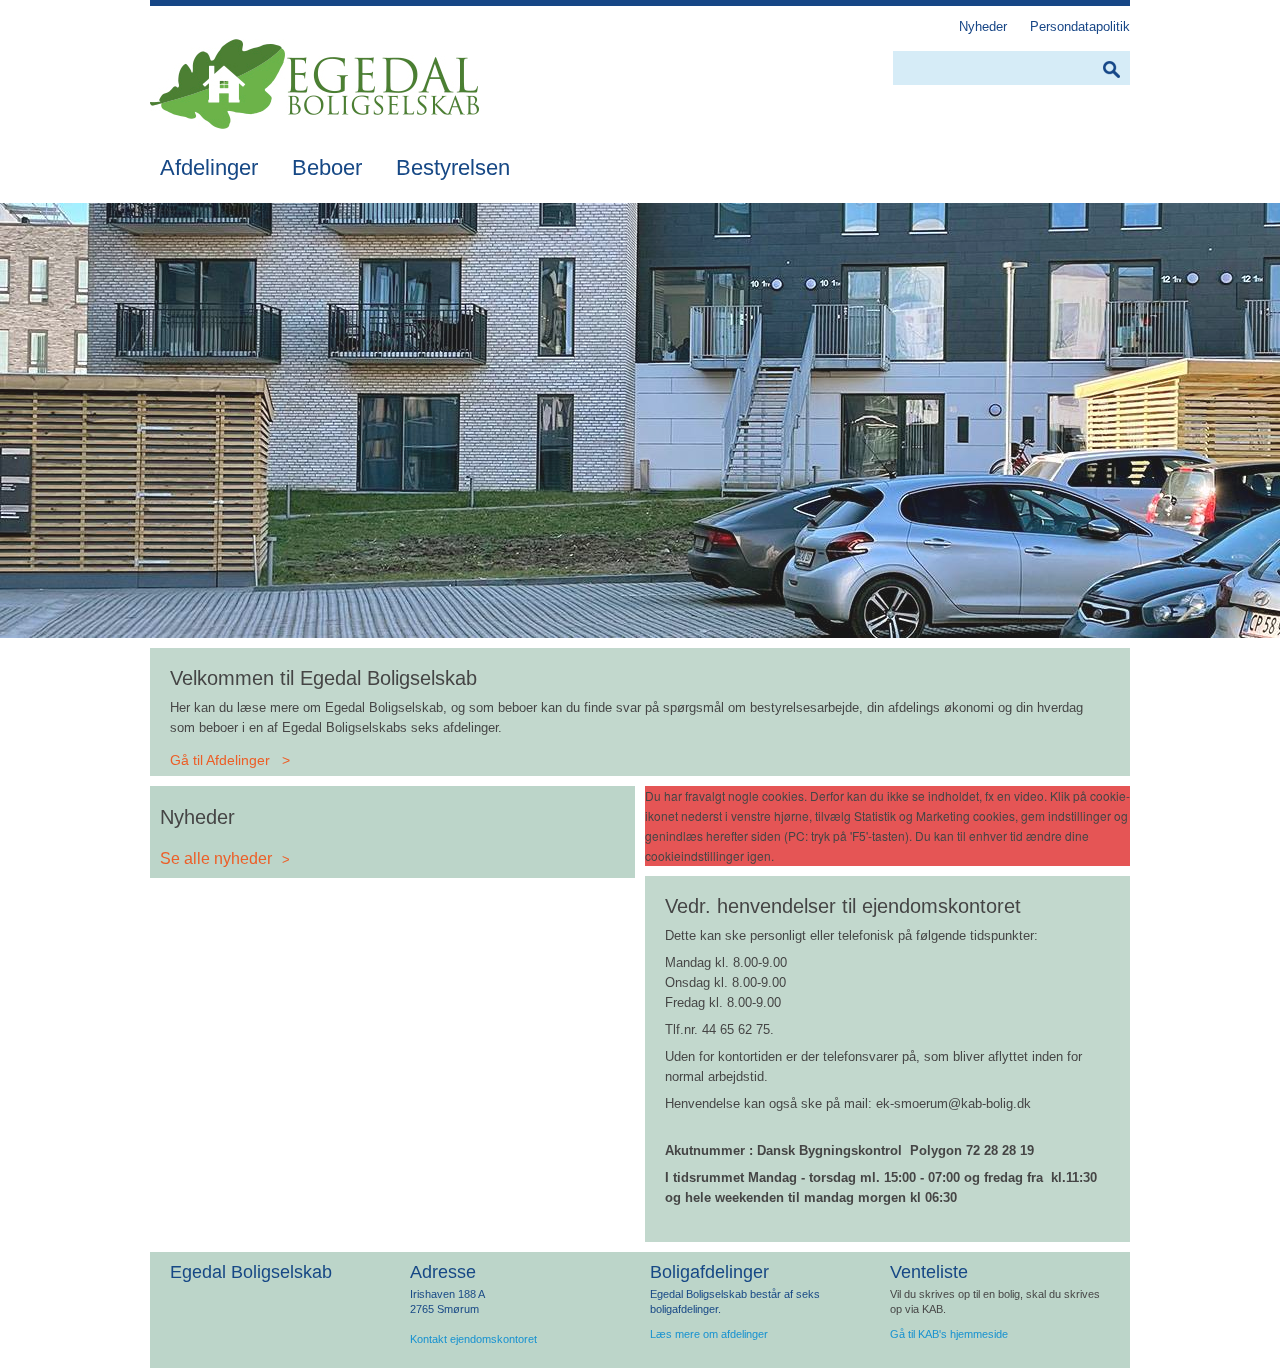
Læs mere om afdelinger (709, 1334)
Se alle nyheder (216, 858)
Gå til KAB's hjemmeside (949, 1334)
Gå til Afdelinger (220, 760)
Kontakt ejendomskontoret (473, 1339)
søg (1111, 69)
